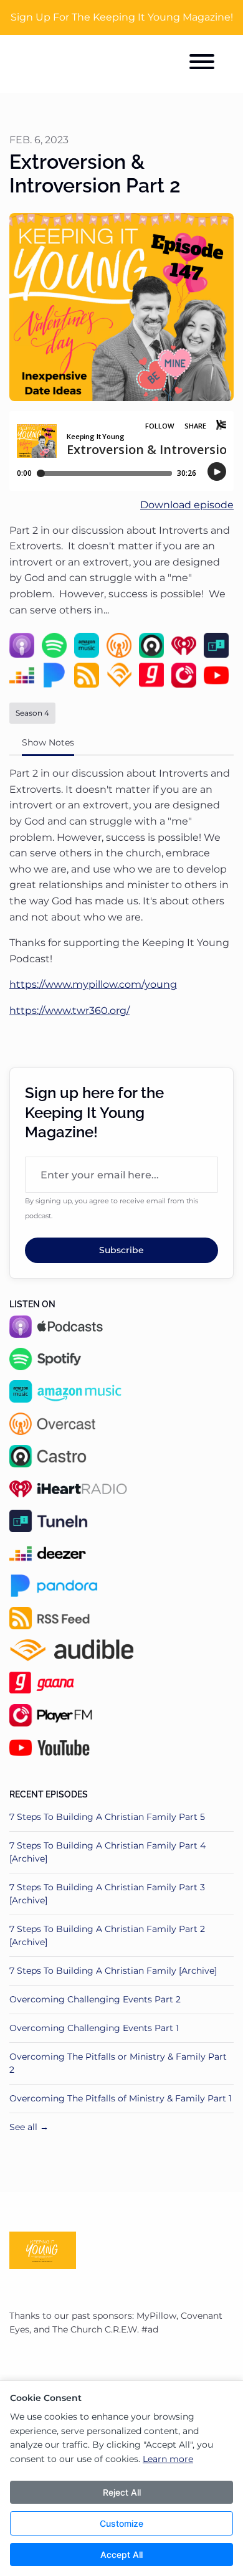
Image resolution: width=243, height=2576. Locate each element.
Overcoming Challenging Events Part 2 (95, 1999)
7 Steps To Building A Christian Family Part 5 (107, 1817)
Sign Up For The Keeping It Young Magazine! (122, 17)
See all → (29, 2127)
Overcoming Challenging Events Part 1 (94, 2028)
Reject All (122, 2492)
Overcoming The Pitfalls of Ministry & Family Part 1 (121, 2098)
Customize (121, 2523)
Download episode (187, 505)
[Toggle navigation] (202, 64)
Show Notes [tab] (48, 742)
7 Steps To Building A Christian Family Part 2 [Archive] (107, 1935)
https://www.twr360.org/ (69, 1011)
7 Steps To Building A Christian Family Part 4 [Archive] (107, 1852)
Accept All (121, 2555)
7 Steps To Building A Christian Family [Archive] (113, 1971)
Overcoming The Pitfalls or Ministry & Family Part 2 (118, 2063)
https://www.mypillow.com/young (93, 984)
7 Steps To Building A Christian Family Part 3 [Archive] (107, 1894)
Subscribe (121, 1250)
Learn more (168, 2459)
